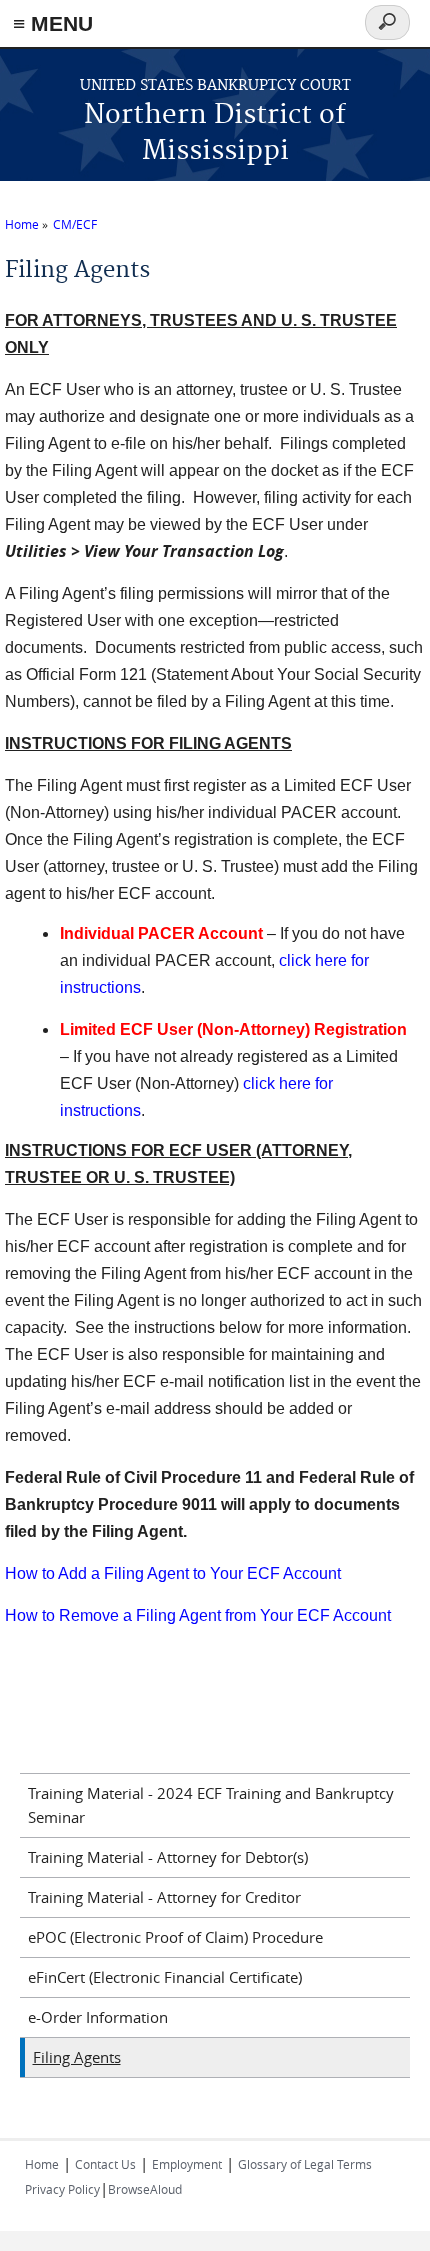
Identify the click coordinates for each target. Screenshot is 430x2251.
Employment (187, 2164)
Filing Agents (77, 2057)
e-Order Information (98, 2017)
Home (22, 224)
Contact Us (105, 2164)
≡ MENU (53, 23)
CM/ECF (75, 224)
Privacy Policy (62, 2189)
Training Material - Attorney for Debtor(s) (168, 1857)
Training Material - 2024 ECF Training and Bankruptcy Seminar (211, 1805)
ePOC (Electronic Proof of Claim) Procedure (175, 1937)
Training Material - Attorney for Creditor (164, 1897)
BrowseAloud (145, 2189)
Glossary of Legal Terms (305, 2164)
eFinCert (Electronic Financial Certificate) (165, 1977)
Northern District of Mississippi (215, 133)
